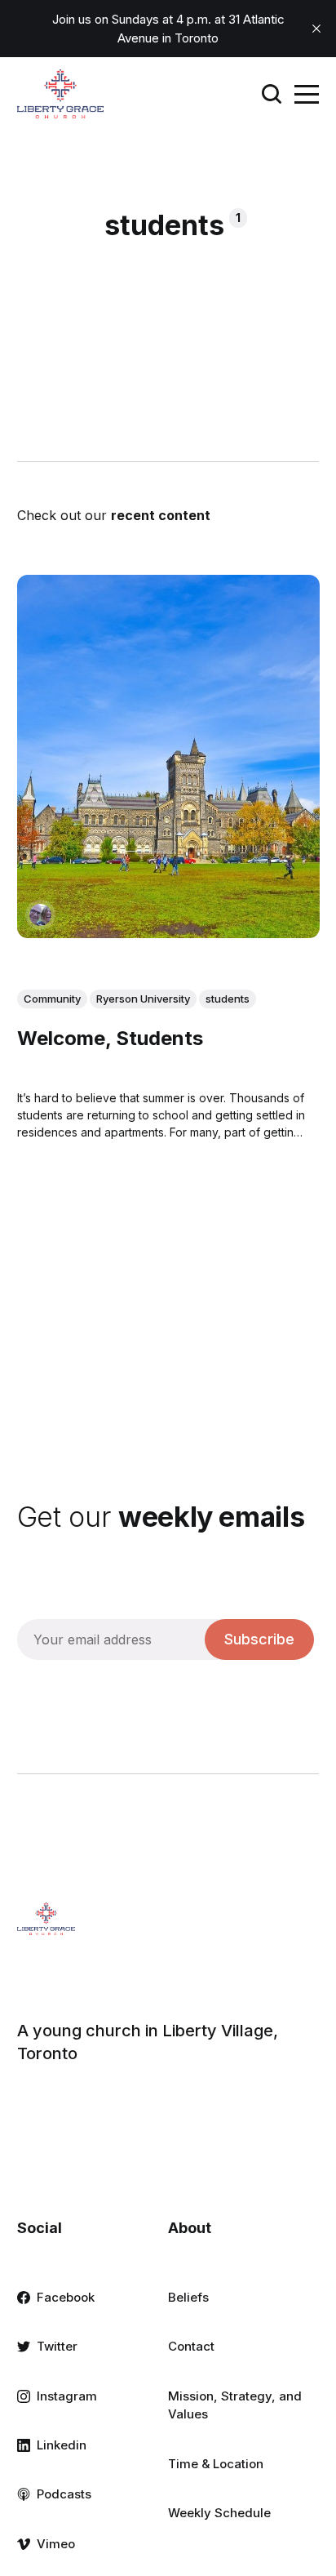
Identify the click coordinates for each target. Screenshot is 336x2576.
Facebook (66, 2297)
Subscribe (259, 1639)
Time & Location (216, 2464)
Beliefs (188, 2297)
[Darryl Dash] (40, 915)
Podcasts (64, 2494)
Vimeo (56, 2544)
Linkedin (62, 2445)
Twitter (57, 2346)
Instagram (67, 2396)
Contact (191, 2346)
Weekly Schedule (219, 2513)
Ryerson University (143, 999)
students (228, 999)
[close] (316, 29)
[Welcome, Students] (168, 756)
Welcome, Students (110, 1038)
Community (52, 999)
